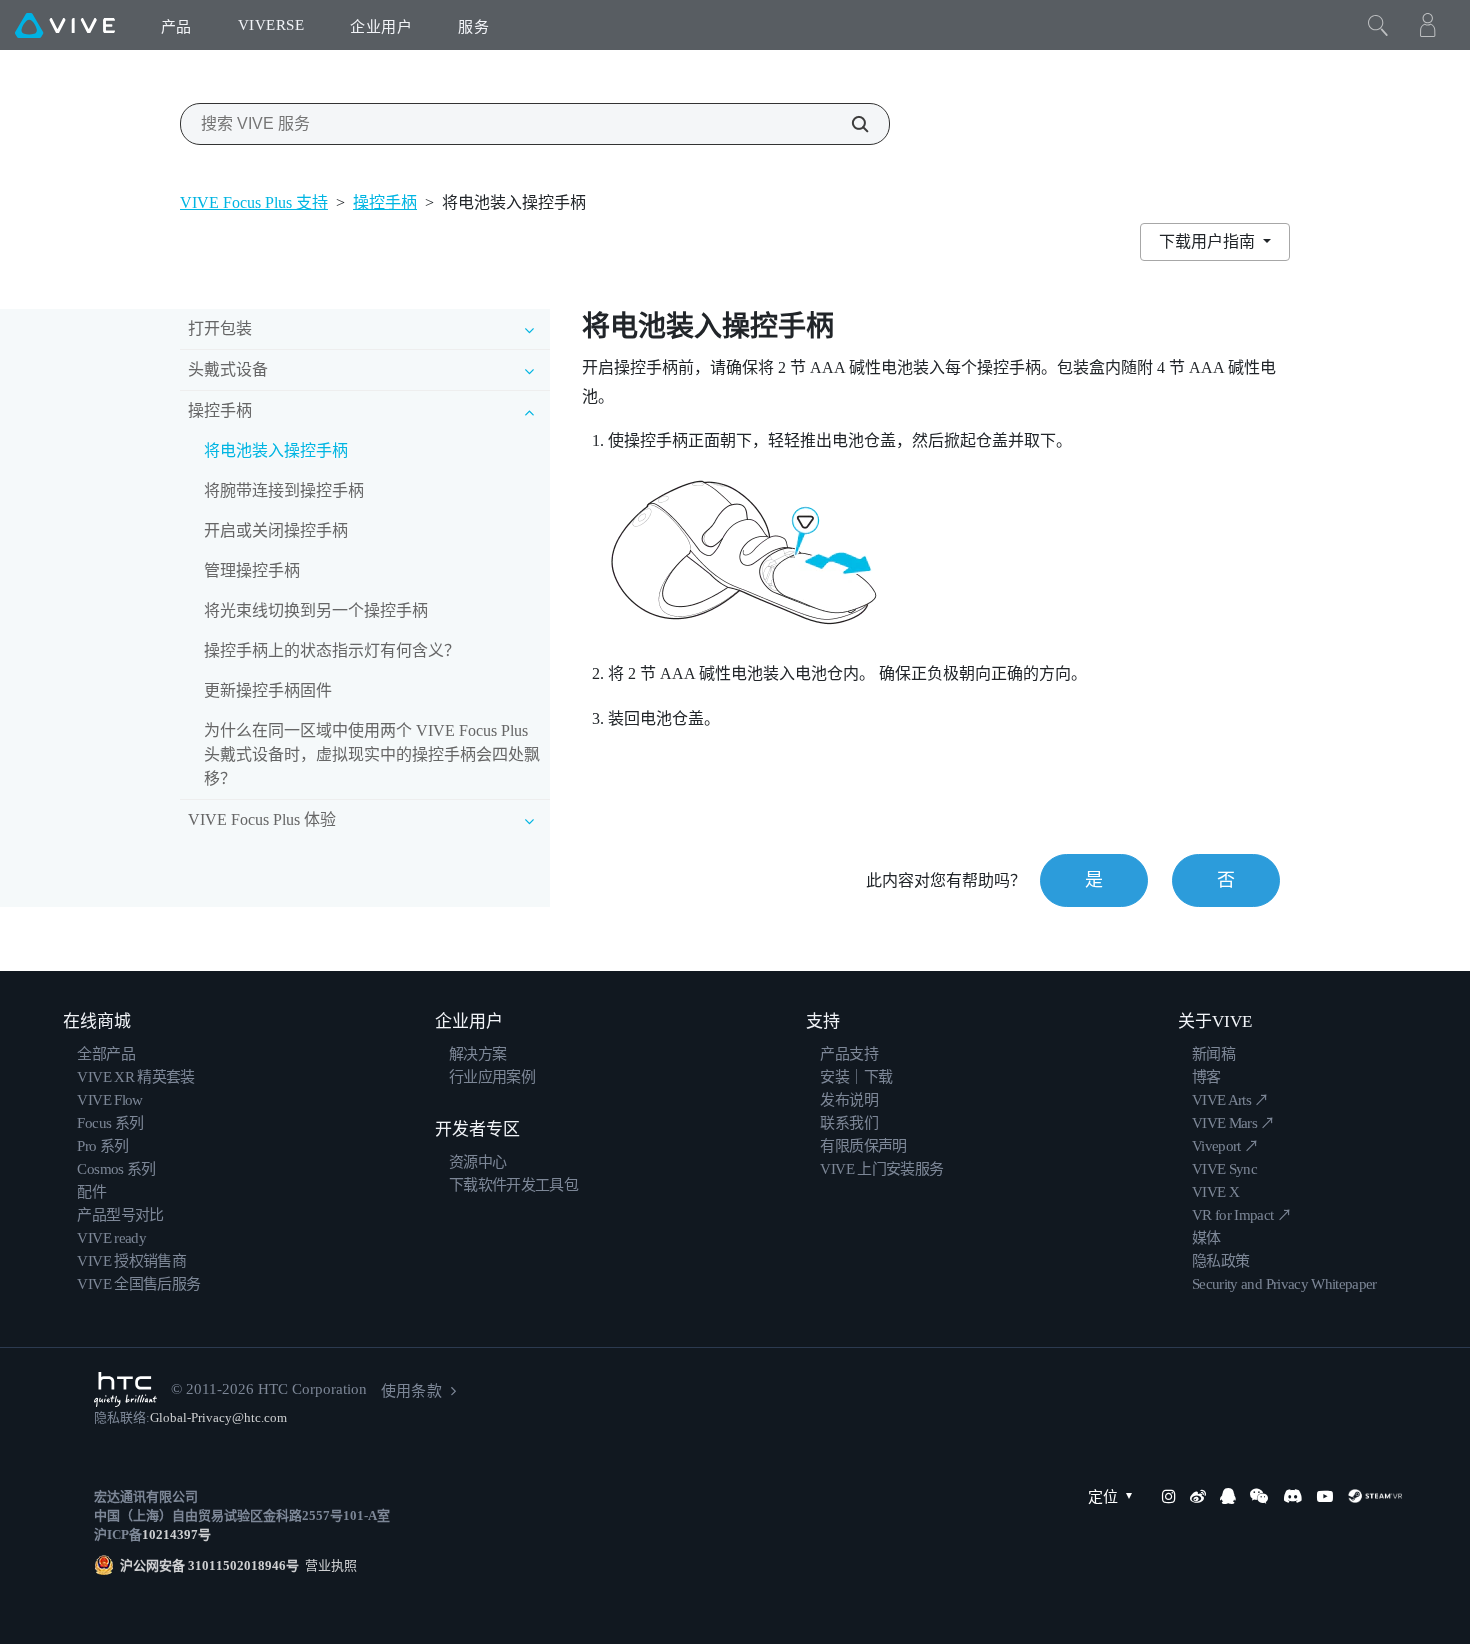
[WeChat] (1259, 1496)
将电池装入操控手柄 (276, 450)
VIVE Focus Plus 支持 (254, 202)
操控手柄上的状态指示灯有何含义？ (332, 650)
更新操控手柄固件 (268, 690)
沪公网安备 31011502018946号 (210, 1565)
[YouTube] (1325, 1496)
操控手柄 (385, 202)
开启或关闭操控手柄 (276, 530)
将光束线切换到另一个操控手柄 (316, 610)
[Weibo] (1198, 1496)
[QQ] (1228, 1496)
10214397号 (176, 1534)
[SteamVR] (1375, 1496)
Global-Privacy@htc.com (219, 1417)
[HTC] (125, 1389)
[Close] (1378, 25)
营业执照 (328, 1565)
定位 (1103, 1497)
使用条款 (411, 1391)
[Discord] (1292, 1496)
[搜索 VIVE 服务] (849, 124)
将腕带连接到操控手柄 (284, 490)
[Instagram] (1169, 1496)
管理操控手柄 (252, 570)
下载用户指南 (1209, 241)
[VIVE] (65, 25)
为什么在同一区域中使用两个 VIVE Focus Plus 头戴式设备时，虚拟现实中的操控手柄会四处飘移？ (372, 754)
